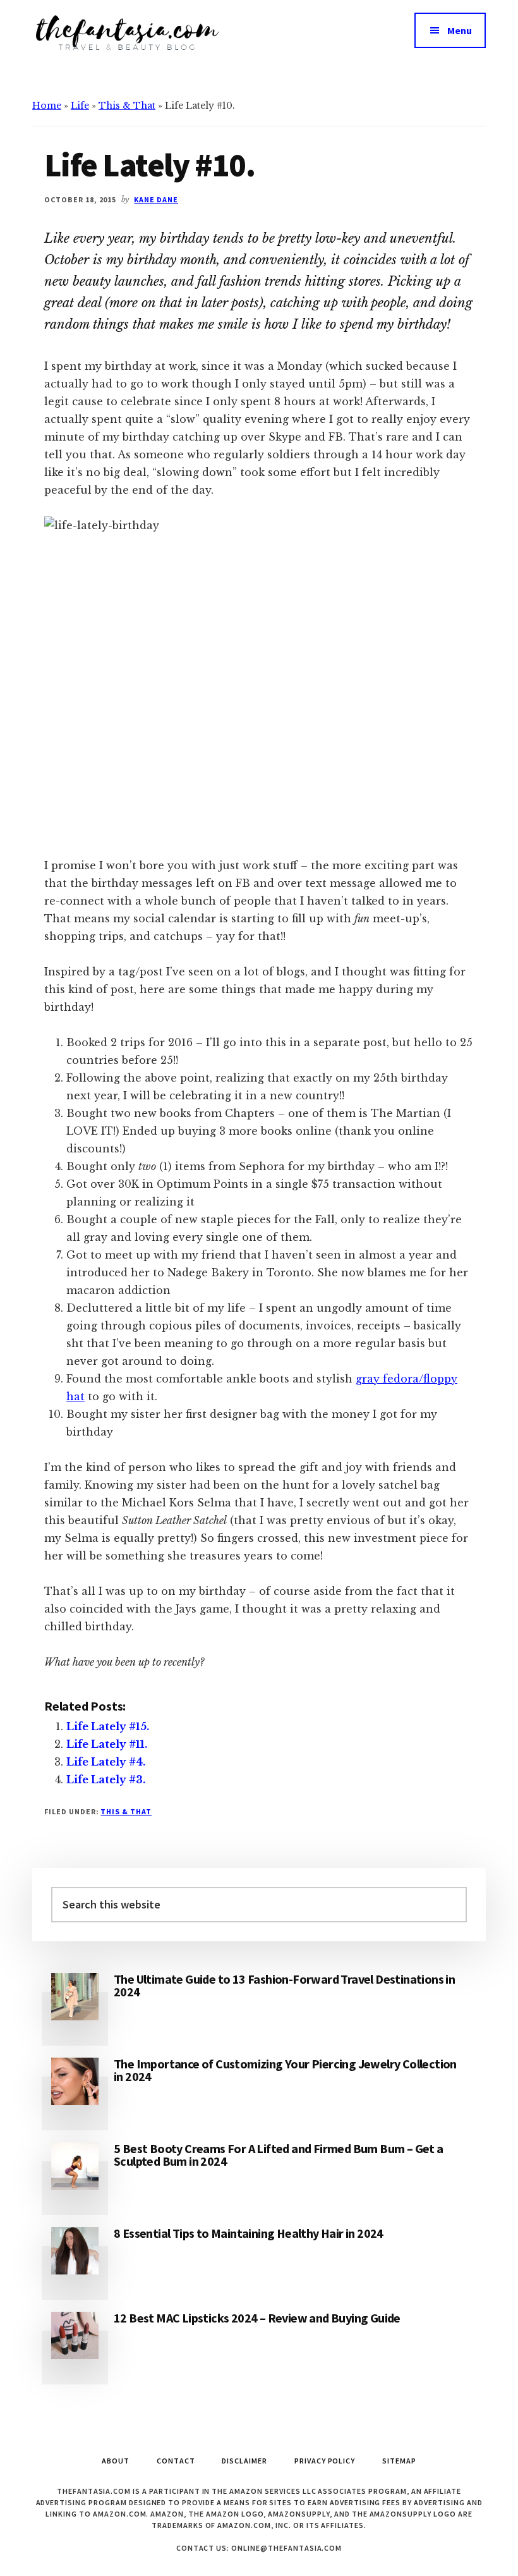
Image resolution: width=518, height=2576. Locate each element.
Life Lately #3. (106, 1779)
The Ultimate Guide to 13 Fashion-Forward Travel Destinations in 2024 (284, 1985)
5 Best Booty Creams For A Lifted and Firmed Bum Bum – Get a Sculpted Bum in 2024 (279, 2155)
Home (47, 106)
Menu (460, 30)
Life (80, 106)
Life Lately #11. (107, 1744)
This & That (127, 106)
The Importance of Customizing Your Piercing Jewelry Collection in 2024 (285, 2070)
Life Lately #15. (108, 1726)
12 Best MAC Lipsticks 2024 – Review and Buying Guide (257, 2318)
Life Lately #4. (106, 1762)
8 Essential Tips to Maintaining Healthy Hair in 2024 (249, 2233)
